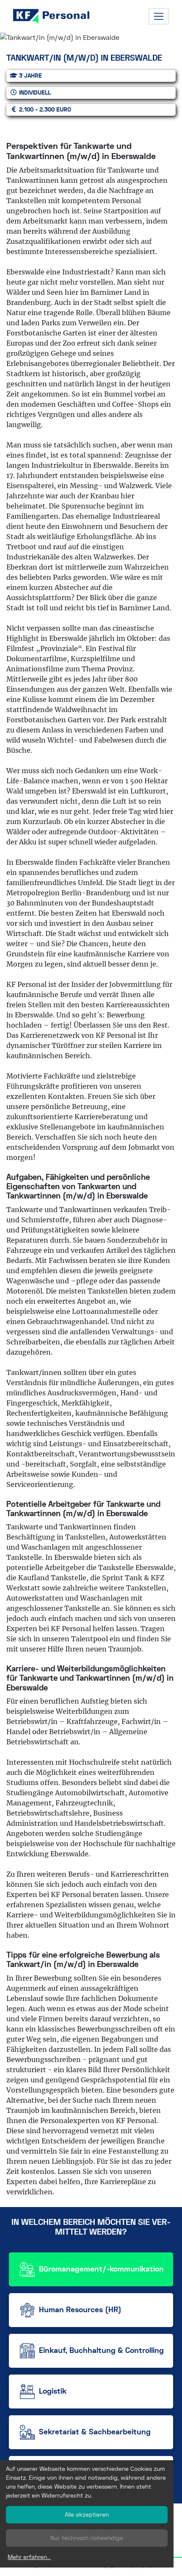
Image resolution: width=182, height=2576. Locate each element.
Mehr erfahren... (29, 2557)
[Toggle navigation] (159, 17)
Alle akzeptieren (87, 2515)
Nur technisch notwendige (87, 2538)
